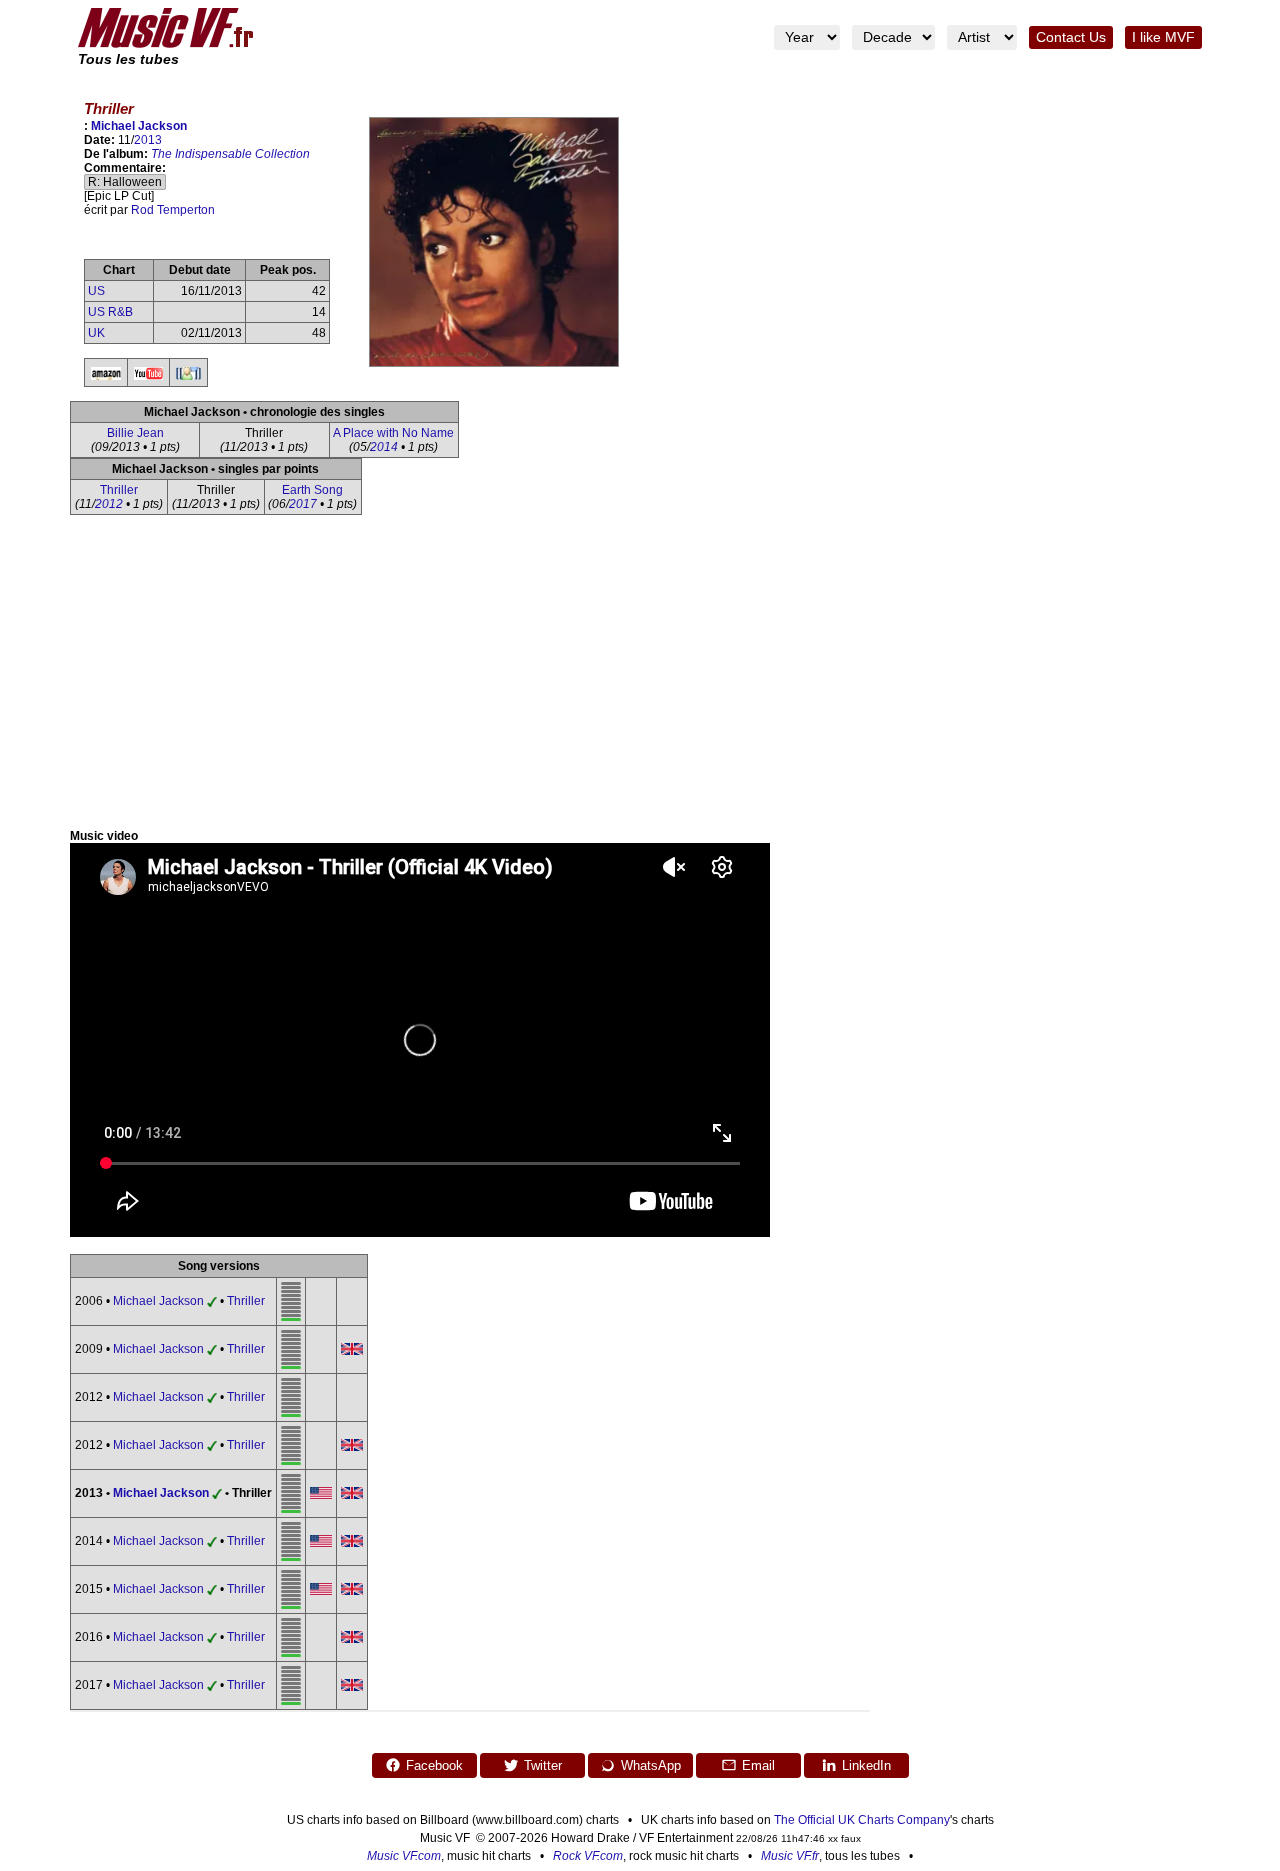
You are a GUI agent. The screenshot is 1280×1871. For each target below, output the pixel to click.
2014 (384, 447)
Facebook (434, 1765)
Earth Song (312, 490)
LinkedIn (866, 1765)
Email (758, 1765)
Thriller (119, 490)
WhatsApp (651, 1765)
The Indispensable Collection (230, 154)
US (96, 291)
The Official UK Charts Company (862, 1820)
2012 (109, 504)
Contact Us (1071, 37)
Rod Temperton (173, 210)
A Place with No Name (393, 433)
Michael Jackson (139, 126)
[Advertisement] (640, 679)
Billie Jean (135, 433)
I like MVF (1163, 37)
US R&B (110, 312)
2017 (303, 504)
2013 (148, 140)
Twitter (543, 1765)
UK (96, 333)
